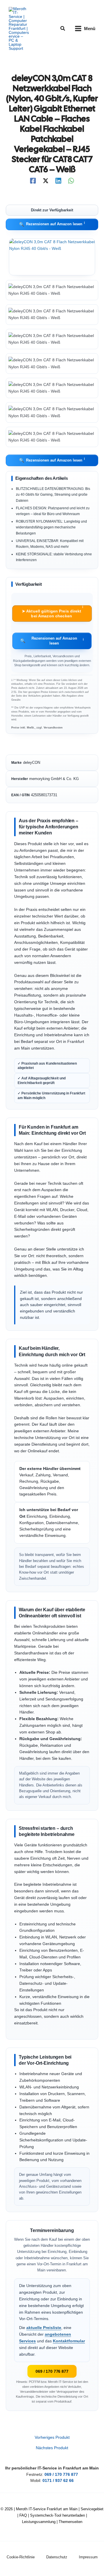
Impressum (88, 2557)
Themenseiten (70, 2522)
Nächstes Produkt (52, 2448)
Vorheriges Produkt (52, 2438)
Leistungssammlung (39, 2522)
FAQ (23, 2515)
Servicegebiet (92, 2509)
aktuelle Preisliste (44, 2328)
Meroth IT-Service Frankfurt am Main (47, 2509)
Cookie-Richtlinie (21, 2557)
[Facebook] (33, 181)
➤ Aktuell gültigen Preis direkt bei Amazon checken (52, 612)
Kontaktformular (69, 2341)
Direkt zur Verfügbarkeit (52, 210)
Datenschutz (57, 2557)
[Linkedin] (58, 181)
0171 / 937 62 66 (58, 2481)
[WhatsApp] (71, 181)
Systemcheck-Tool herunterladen (57, 2515)
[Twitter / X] (46, 181)
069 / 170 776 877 (52, 2371)
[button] (63, 29)
